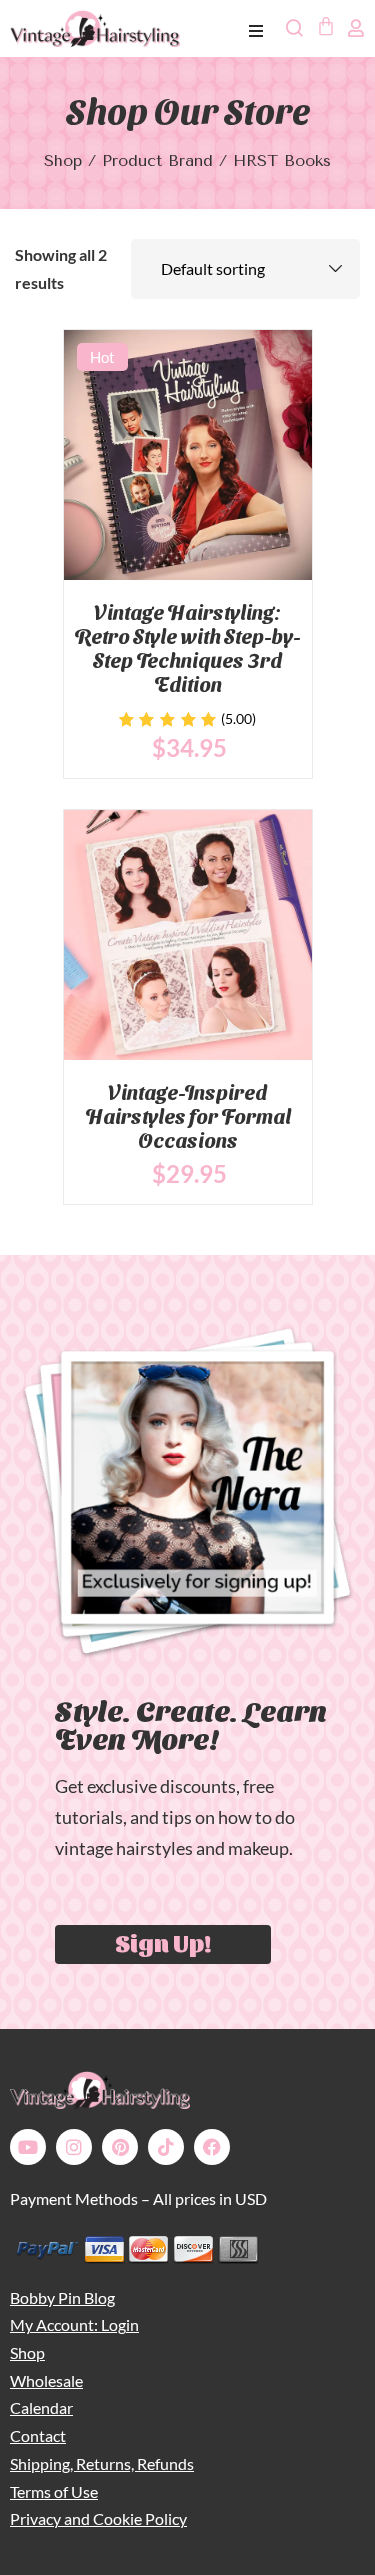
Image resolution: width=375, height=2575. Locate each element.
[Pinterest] (120, 2147)
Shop (63, 160)
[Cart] (325, 26)
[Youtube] (28, 2147)
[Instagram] (74, 2147)
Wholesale (46, 2380)
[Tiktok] (166, 2147)
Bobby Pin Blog (62, 2297)
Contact (38, 2435)
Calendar (41, 2407)
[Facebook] (212, 2147)
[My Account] (356, 28)
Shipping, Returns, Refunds (102, 2463)
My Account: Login (74, 2324)
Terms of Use (54, 2491)
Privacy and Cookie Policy (98, 2518)
